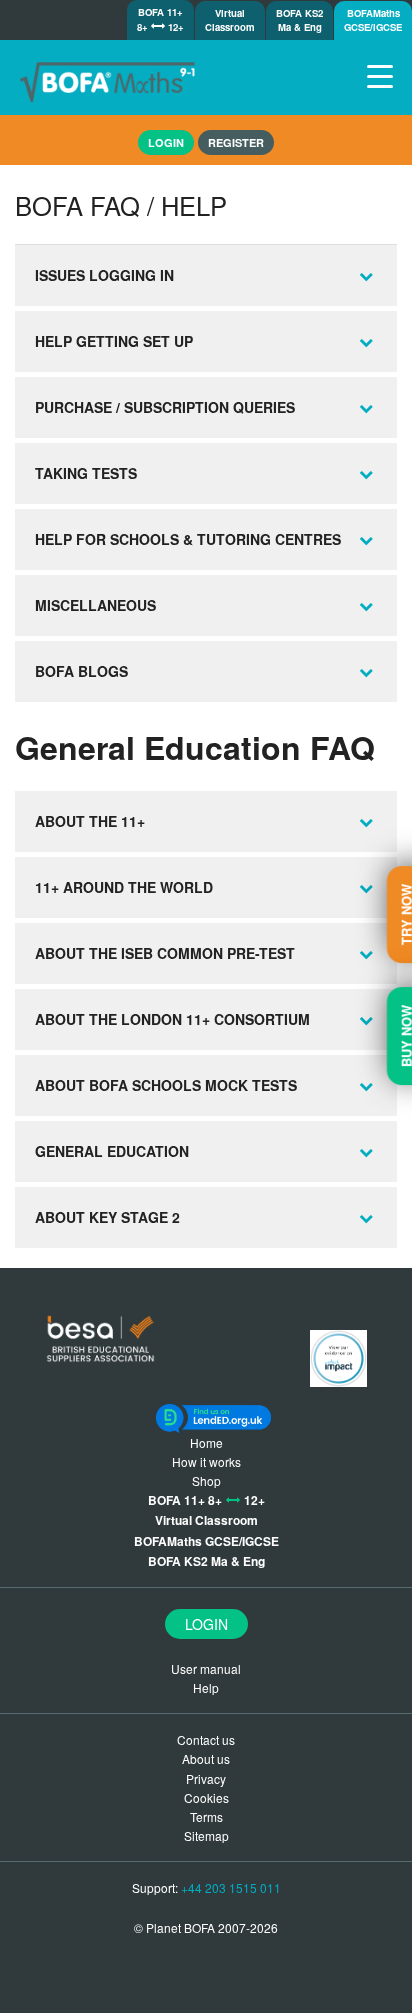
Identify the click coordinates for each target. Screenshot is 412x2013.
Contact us (206, 1739)
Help (206, 1687)
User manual (206, 1668)
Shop (206, 1480)
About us (206, 1758)
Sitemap (206, 1835)
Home (206, 1442)
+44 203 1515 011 (231, 1887)
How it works (206, 1461)
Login (206, 1624)
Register (236, 142)
